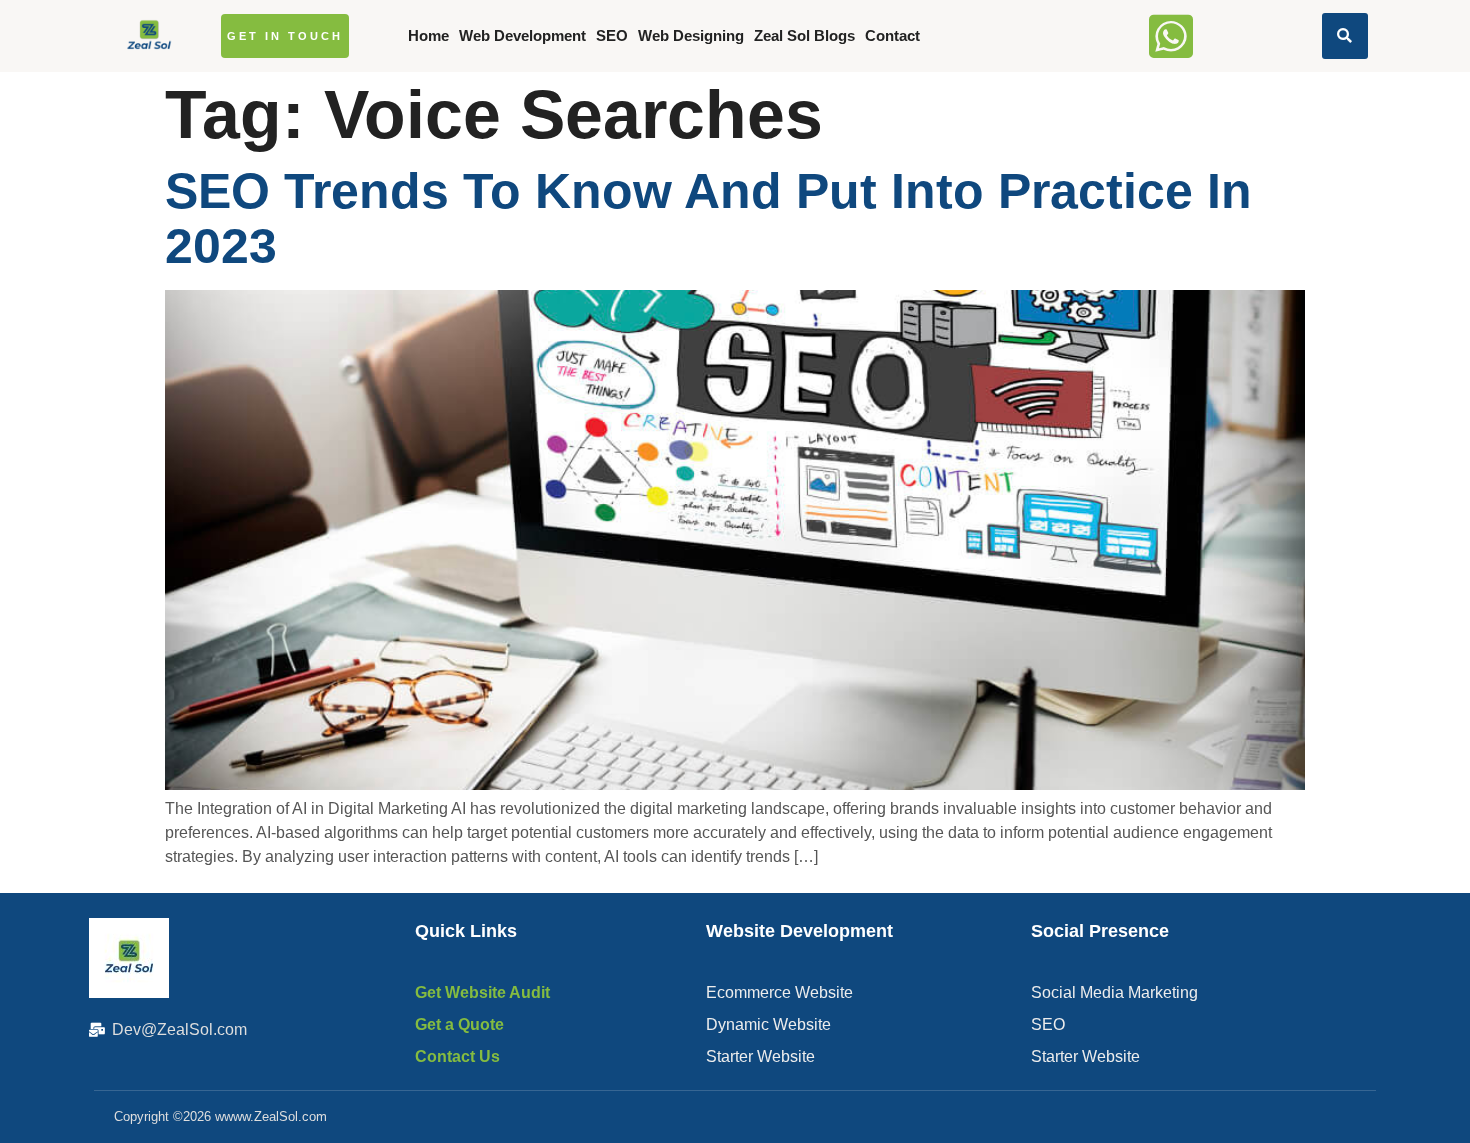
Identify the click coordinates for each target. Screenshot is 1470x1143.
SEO (612, 35)
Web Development (522, 35)
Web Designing (691, 35)
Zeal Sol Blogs (804, 35)
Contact (892, 35)
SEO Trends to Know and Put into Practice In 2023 (708, 218)
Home (428, 35)
